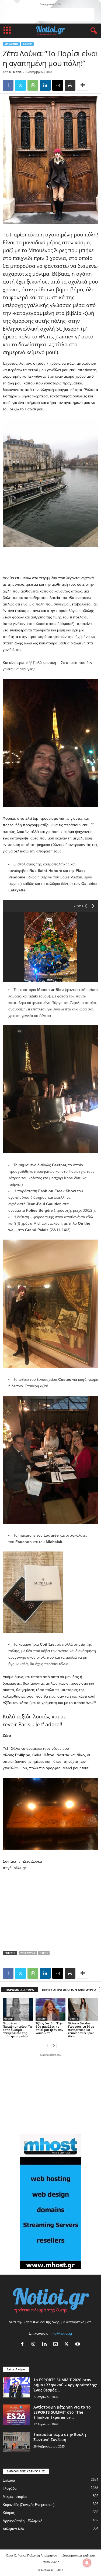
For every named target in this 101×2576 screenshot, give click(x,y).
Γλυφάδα (10, 2488)
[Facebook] (8, 85)
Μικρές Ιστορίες (15, 2497)
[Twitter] (20, 85)
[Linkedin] (45, 85)
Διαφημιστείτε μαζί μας (79, 2555)
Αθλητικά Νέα (13, 2529)
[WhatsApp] (33, 85)
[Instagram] (35, 2345)
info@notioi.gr (61, 2333)
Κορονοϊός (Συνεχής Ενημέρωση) (29, 2505)
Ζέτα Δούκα (28, 1953)
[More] (83, 85)
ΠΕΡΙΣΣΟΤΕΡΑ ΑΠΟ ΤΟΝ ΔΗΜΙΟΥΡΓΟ (69, 1990)
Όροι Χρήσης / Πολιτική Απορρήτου (32, 2555)
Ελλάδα (9, 2480)
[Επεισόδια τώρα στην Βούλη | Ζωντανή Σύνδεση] (16, 2442)
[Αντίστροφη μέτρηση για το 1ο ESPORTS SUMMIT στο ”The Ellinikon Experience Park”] (16, 2415)
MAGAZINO (11, 44)
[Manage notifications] (87, 2563)
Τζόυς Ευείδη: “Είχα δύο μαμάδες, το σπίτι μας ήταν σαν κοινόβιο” (49, 2028)
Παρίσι (44, 1953)
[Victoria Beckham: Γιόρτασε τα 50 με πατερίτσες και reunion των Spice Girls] (83, 2009)
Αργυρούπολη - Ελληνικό (22, 2521)
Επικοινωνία (51, 2562)
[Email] (58, 85)
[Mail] (57, 2345)
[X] (68, 2345)
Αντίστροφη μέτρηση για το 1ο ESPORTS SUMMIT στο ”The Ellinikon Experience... (62, 2412)
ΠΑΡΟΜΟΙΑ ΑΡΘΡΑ (20, 1990)
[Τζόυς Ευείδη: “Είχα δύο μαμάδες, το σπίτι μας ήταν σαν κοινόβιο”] (51, 2009)
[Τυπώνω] (70, 85)
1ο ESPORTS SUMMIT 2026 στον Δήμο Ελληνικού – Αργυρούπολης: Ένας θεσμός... (65, 2385)
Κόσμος (9, 2513)
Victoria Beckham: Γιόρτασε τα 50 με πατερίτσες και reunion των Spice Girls (81, 2030)
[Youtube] (78, 2345)
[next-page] (54, 2045)
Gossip (27, 44)
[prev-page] (47, 2045)
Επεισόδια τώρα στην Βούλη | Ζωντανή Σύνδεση (61, 2437)
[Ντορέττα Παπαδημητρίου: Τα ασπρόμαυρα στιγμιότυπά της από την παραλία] (18, 2009)
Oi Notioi (16, 72)
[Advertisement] (51, 15)
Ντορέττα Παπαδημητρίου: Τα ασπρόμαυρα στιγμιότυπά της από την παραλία (17, 2030)
